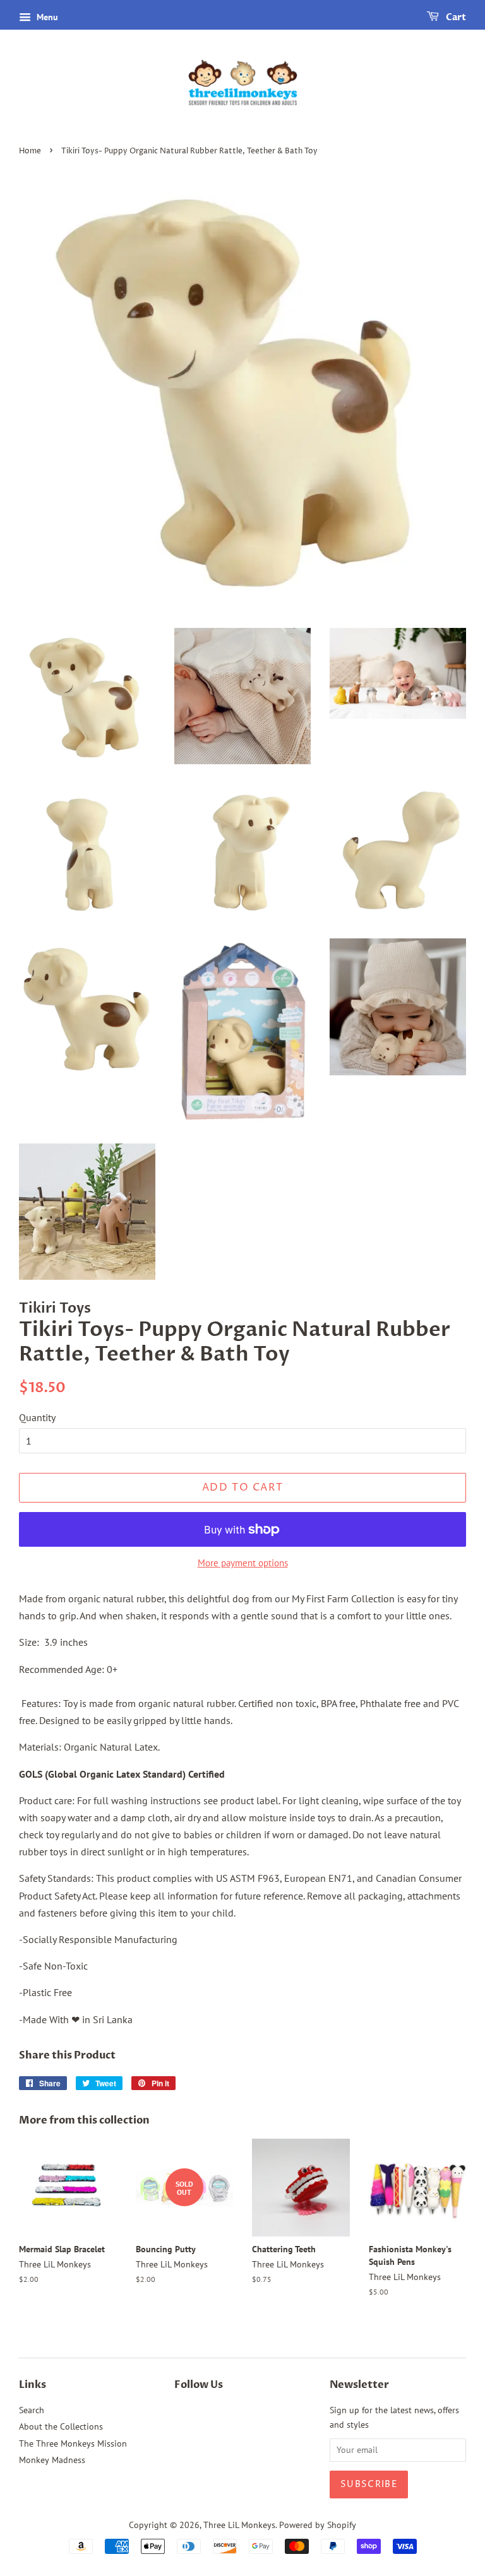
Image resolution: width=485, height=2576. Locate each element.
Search (32, 2410)
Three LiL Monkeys (239, 2525)
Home (30, 151)
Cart (455, 17)
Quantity (37, 1417)
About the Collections (61, 2426)
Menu (46, 17)
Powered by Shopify (318, 2525)
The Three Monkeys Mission (73, 2443)
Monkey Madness (52, 2460)
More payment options (243, 1563)
